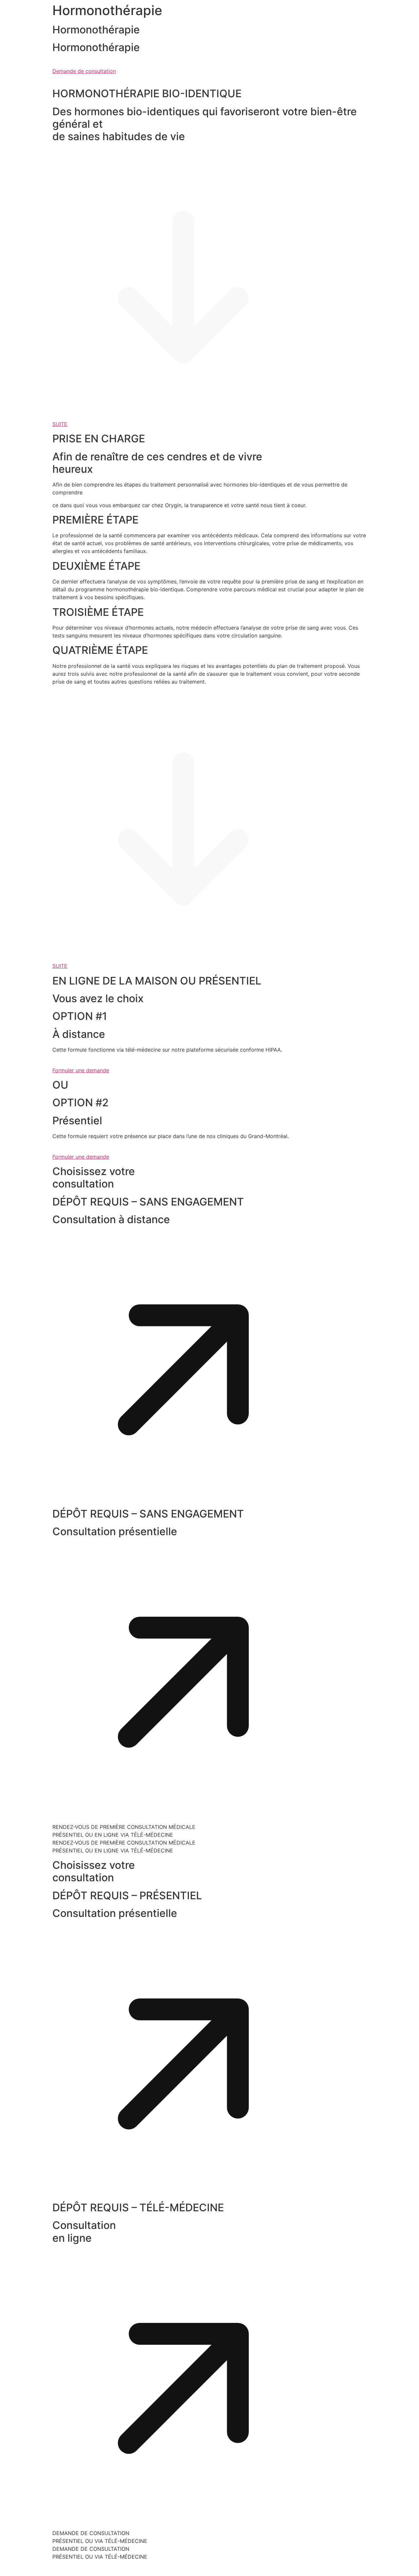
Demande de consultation (84, 71)
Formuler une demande (81, 1070)
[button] (183, 1499)
